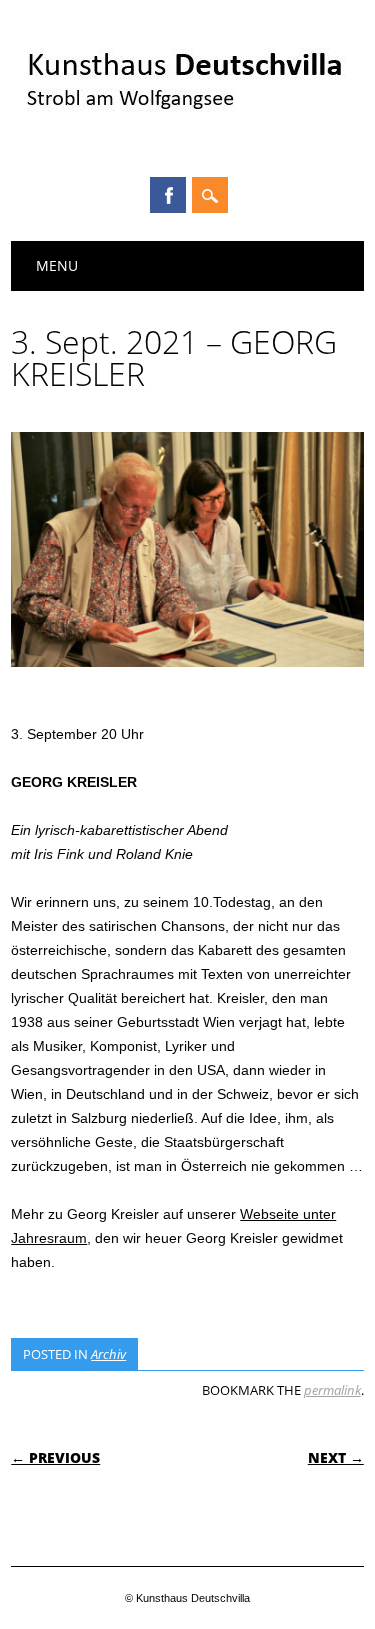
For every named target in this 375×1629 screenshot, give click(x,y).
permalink (332, 1390)
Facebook (168, 195)
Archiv (108, 1354)
